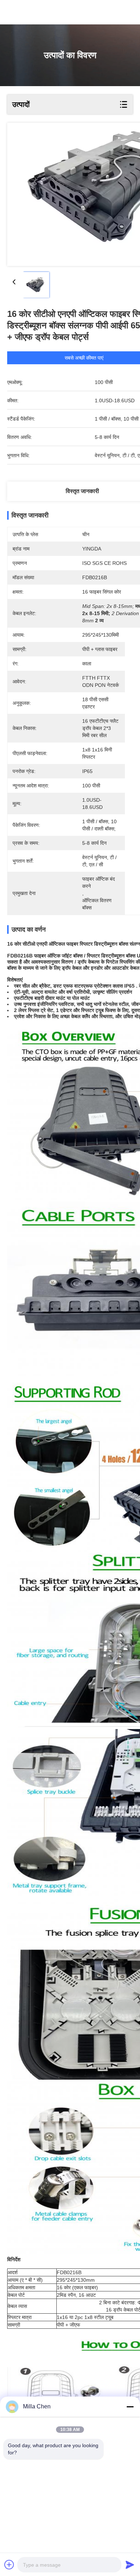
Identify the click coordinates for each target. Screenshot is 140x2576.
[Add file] (9, 2565)
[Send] (130, 2565)
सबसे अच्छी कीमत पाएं (84, 358)
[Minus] (130, 2407)
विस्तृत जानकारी (82, 491)
